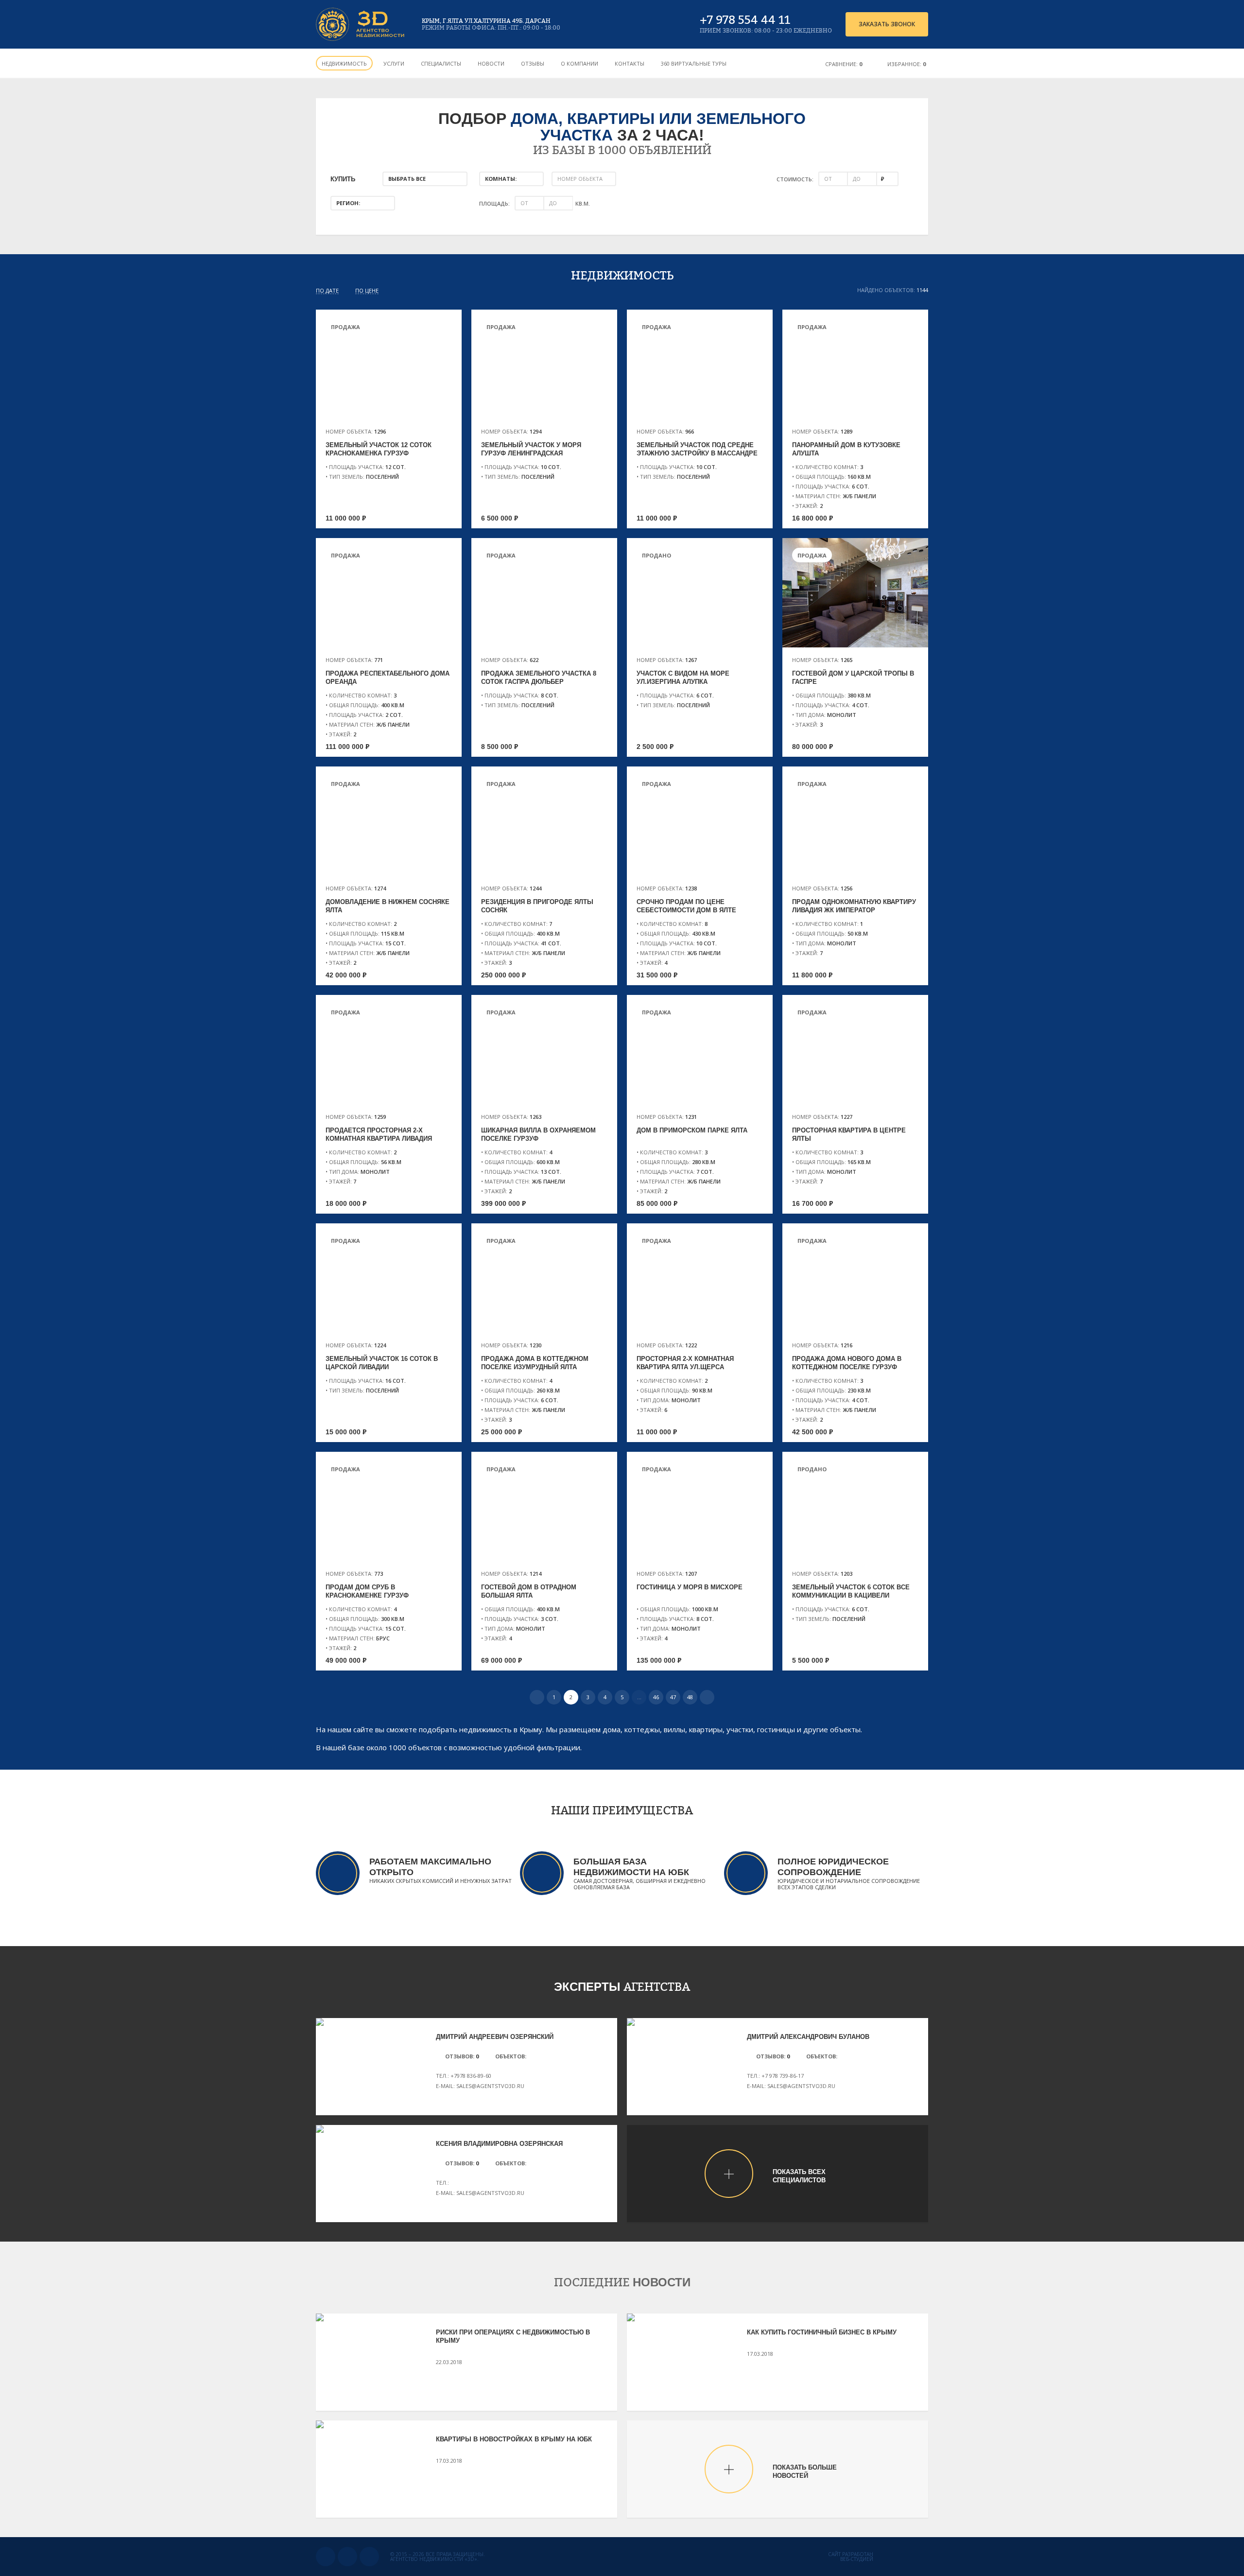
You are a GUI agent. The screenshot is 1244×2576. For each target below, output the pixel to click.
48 (690, 1697)
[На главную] (361, 24)
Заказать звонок (887, 24)
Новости (491, 63)
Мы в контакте (326, 2557)
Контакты (630, 63)
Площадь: (494, 203)
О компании (579, 63)
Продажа (346, 327)
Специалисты (441, 63)
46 (656, 1697)
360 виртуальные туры (694, 63)
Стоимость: (795, 179)
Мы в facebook (369, 2557)
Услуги (394, 63)
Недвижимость (344, 63)
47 (673, 1697)
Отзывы (533, 63)
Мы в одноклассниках (347, 2557)
